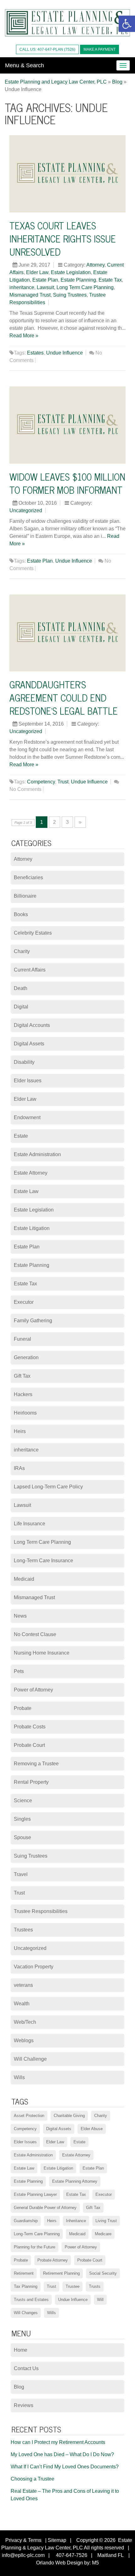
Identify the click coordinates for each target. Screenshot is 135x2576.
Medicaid (24, 1579)
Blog (19, 2387)
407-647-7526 (71, 2555)
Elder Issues (28, 1081)
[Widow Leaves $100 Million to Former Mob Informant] (67, 425)
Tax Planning (26, 2286)
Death (21, 988)
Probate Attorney (53, 2260)
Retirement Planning (61, 2273)
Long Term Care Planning (85, 287)
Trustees (23, 1930)
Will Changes (26, 2313)
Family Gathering (33, 1321)
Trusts (95, 2286)
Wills (19, 2077)
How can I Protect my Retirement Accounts (58, 2442)
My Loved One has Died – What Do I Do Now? (62, 2454)
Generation (26, 1357)
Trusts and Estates (31, 2300)
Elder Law (37, 272)
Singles (22, 1819)
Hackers (23, 1394)
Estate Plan (45, 280)
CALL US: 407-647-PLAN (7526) (47, 49)
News (20, 1616)
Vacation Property (34, 1967)
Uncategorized (26, 510)
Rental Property (31, 1782)
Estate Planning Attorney (75, 2181)
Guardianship (26, 2221)
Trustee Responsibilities (41, 1911)
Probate (23, 1708)
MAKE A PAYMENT (100, 49)
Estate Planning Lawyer (35, 2194)
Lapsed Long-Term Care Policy (48, 1487)
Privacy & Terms (23, 2540)
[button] (127, 24)
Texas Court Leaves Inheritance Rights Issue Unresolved (63, 238)
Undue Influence (65, 353)
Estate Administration (37, 1154)
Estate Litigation (32, 1228)
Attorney (95, 265)
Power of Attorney (33, 1690)
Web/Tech (25, 2022)
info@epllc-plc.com (23, 2555)
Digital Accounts (32, 1025)
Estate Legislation (71, 272)
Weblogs (24, 2040)
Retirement (24, 2273)
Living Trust (106, 2221)
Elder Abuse (92, 2129)
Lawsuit (45, 287)
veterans (23, 1985)
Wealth (22, 2004)
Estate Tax (110, 280)
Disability (24, 1062)
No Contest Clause (35, 1634)
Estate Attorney (31, 1173)
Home (21, 2350)
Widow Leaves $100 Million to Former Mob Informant (67, 483)
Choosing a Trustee (32, 2479)
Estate (21, 1136)
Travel (21, 1874)
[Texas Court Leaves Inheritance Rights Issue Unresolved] (67, 174)
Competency (41, 782)
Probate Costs (30, 1727)
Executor (24, 1302)
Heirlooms (25, 1413)
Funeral (22, 1339)
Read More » (24, 336)
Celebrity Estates (33, 933)
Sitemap (57, 2540)
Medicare (103, 2234)
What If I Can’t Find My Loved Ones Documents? (65, 2467)
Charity (22, 951)
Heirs (20, 1431)
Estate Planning (78, 280)
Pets (19, 1671)
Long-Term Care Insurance (43, 1561)
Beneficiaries (28, 877)
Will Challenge (30, 2059)
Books (21, 914)
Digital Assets (29, 1044)
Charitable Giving (69, 2116)
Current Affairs (30, 970)
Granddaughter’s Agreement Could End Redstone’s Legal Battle (64, 697)
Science (23, 1801)
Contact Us (26, 2368)
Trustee (73, 2286)
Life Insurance (30, 1524)
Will (100, 2300)
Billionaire (25, 896)
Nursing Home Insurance (42, 1653)
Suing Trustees (70, 295)
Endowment (27, 1117)
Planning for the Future (35, 2247)
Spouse (22, 1837)
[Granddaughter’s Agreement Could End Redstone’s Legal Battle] (67, 633)
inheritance (22, 287)
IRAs (19, 1468)
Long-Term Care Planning (37, 2234)
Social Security (103, 2273)
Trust (63, 782)
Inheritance (76, 2221)
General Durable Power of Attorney (45, 2208)
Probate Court (29, 1745)
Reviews (24, 2405)
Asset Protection (29, 2116)
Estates (35, 353)
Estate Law (26, 1191)
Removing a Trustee (36, 1764)
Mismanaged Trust (30, 295)
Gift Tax (22, 1376)
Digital (21, 1007)
